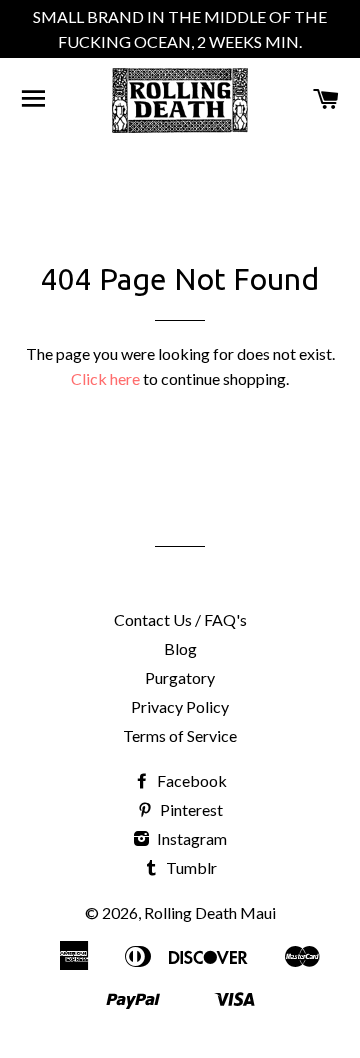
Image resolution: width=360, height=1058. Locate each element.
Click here (105, 378)
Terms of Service (180, 735)
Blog (180, 648)
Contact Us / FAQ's (180, 619)
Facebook (190, 780)
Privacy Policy (180, 706)
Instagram (190, 838)
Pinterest (190, 809)
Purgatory (180, 677)
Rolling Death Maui (210, 912)
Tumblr (190, 867)
